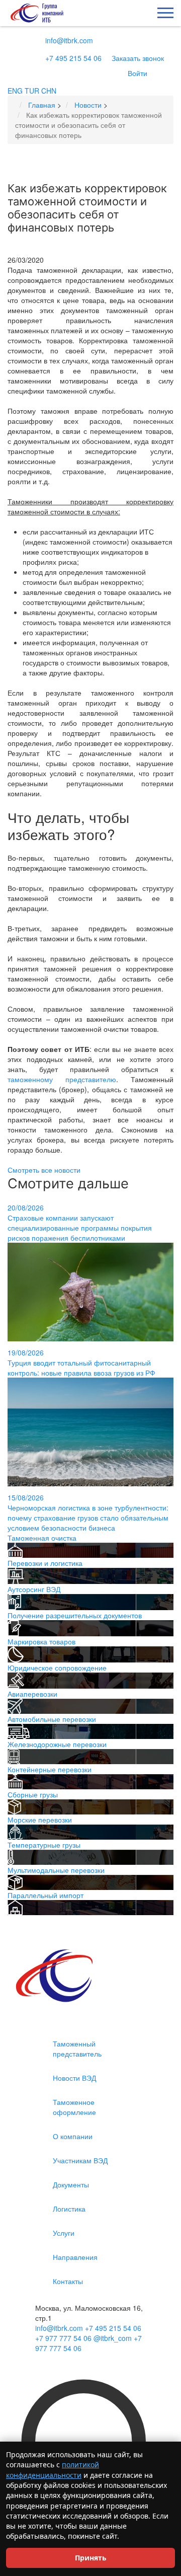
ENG (15, 91)
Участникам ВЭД (80, 2160)
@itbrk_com (113, 2338)
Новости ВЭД (74, 2078)
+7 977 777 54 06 (63, 2338)
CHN (49, 91)
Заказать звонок (138, 58)
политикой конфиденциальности (53, 2470)
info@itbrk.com (69, 40)
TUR (32, 91)
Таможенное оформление (74, 2107)
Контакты (68, 2281)
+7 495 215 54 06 (73, 58)
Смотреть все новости (44, 1170)
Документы (71, 2184)
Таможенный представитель (77, 2049)
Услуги (64, 2233)
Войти (138, 73)
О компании (73, 2136)
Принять (91, 2558)
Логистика (69, 2209)
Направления (75, 2257)
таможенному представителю (62, 1079)
